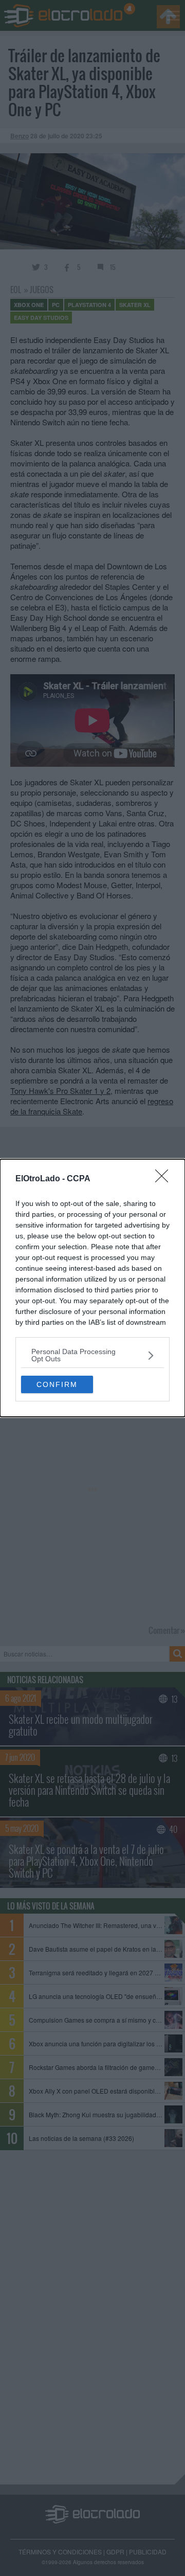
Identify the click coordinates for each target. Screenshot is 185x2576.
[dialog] (92, 1288)
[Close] (165, 1179)
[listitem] (92, 1355)
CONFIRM (57, 1384)
